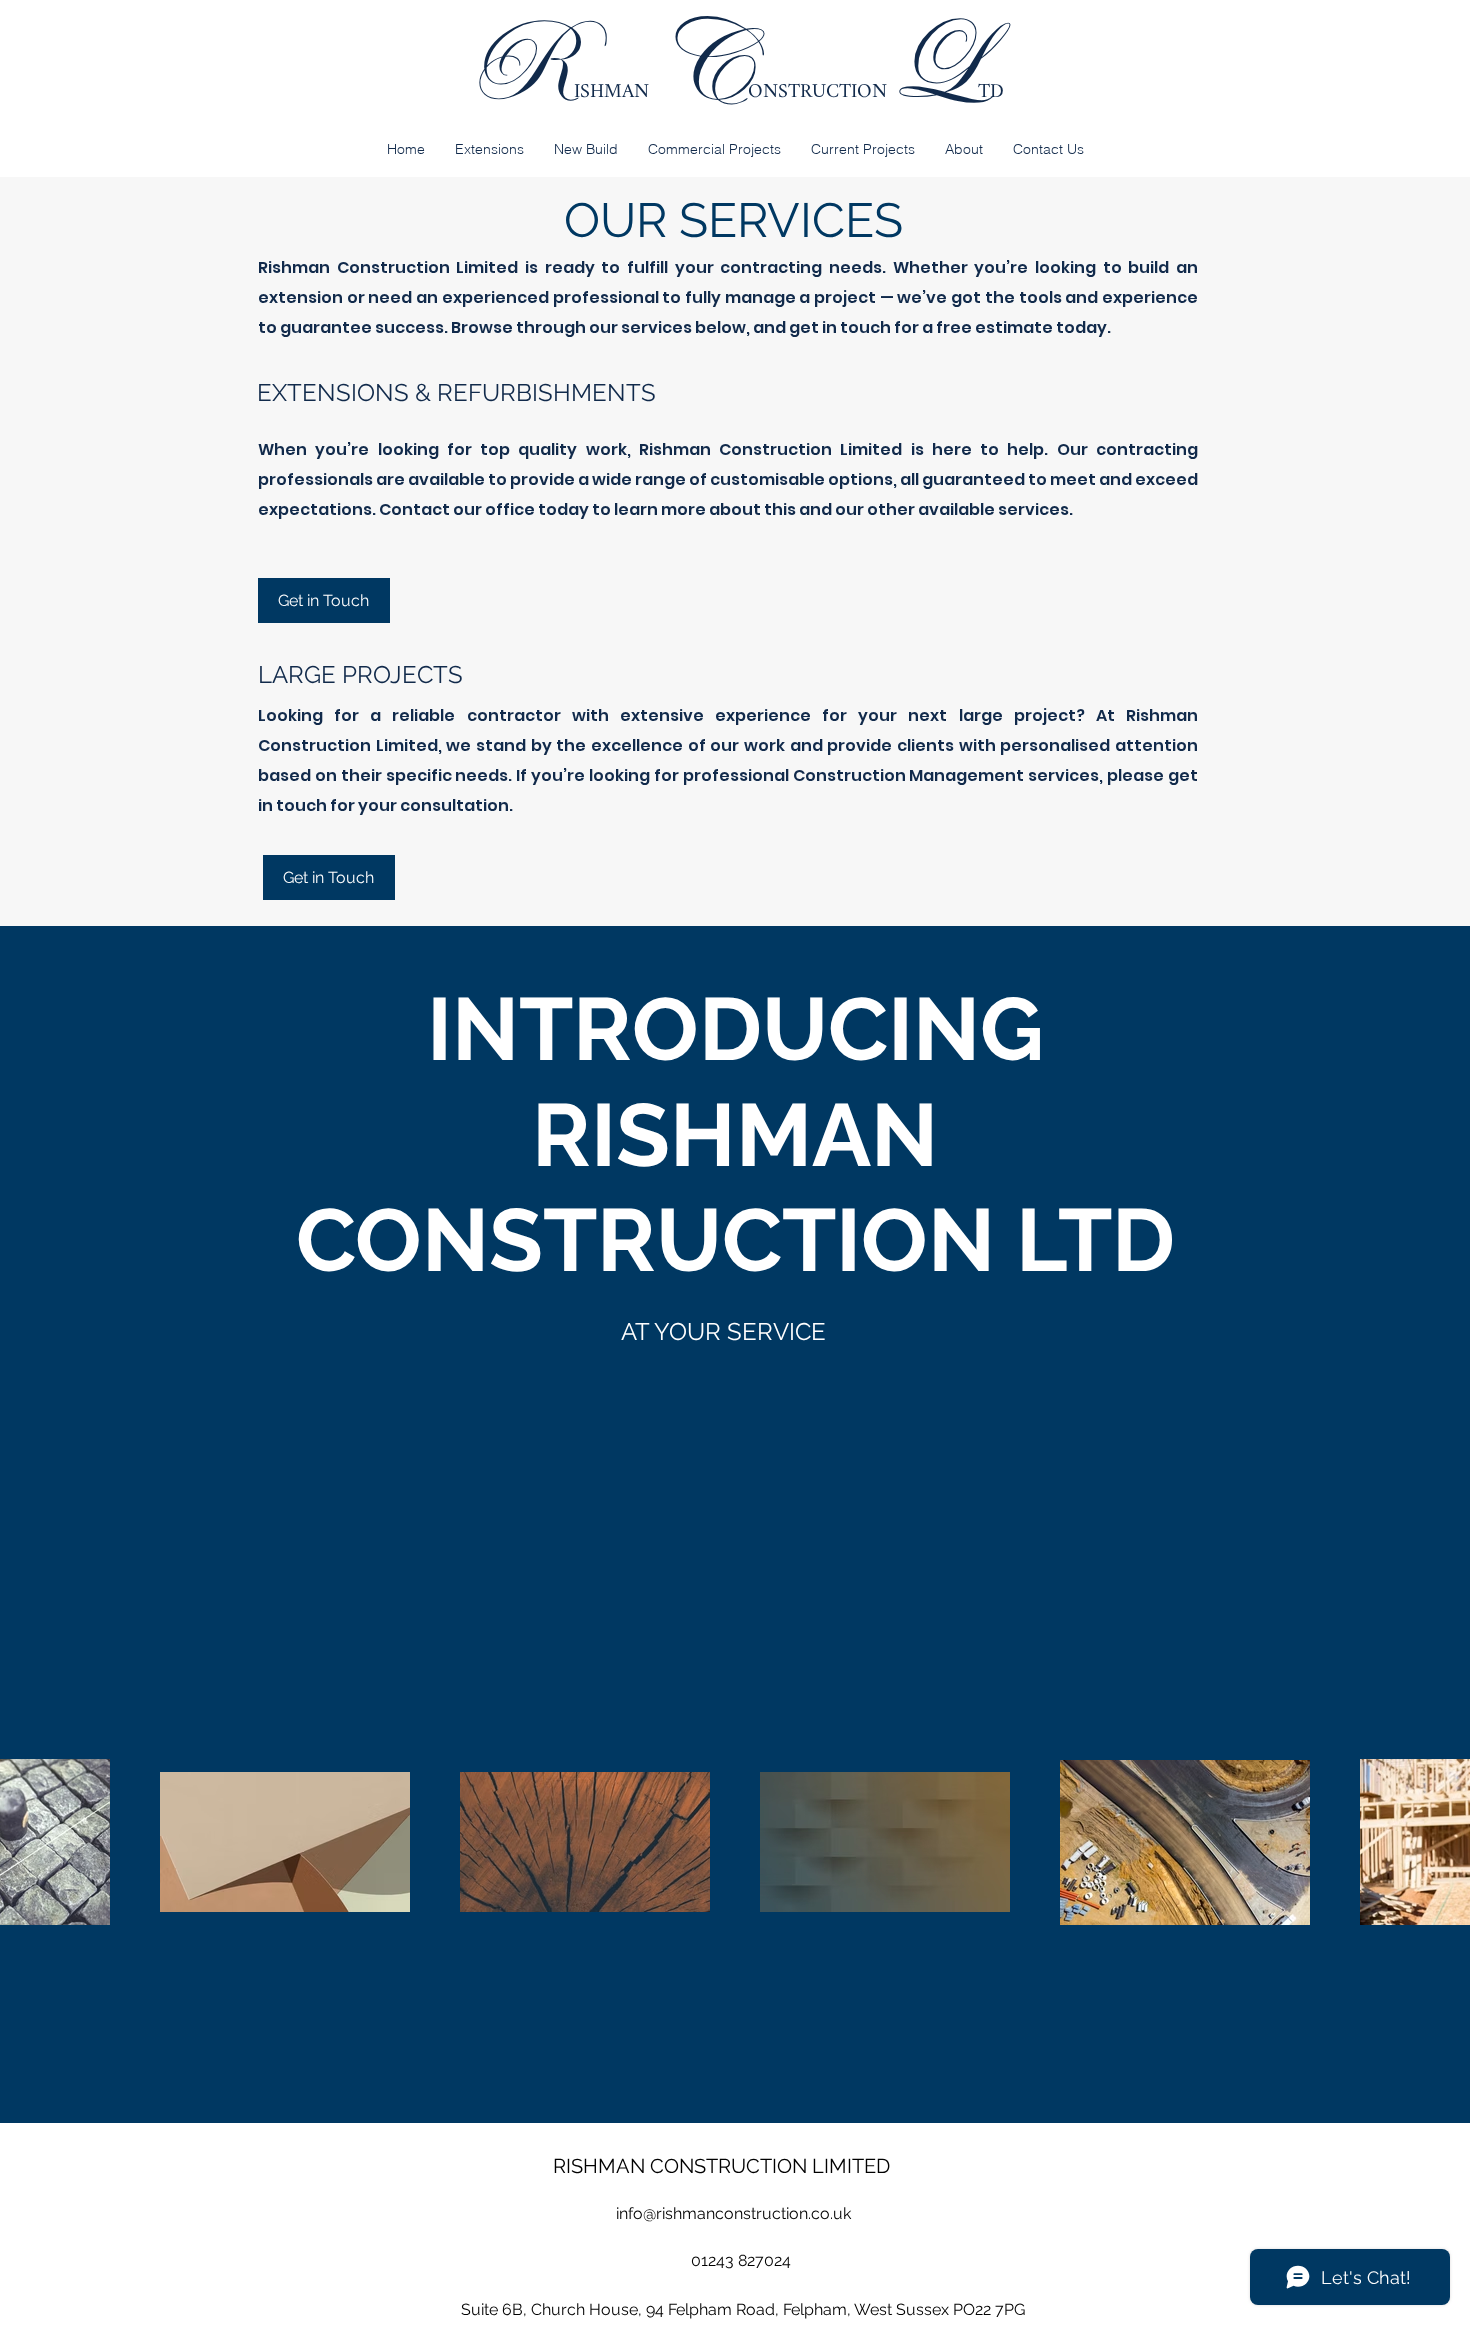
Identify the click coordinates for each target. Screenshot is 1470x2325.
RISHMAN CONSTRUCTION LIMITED (721, 2166)
